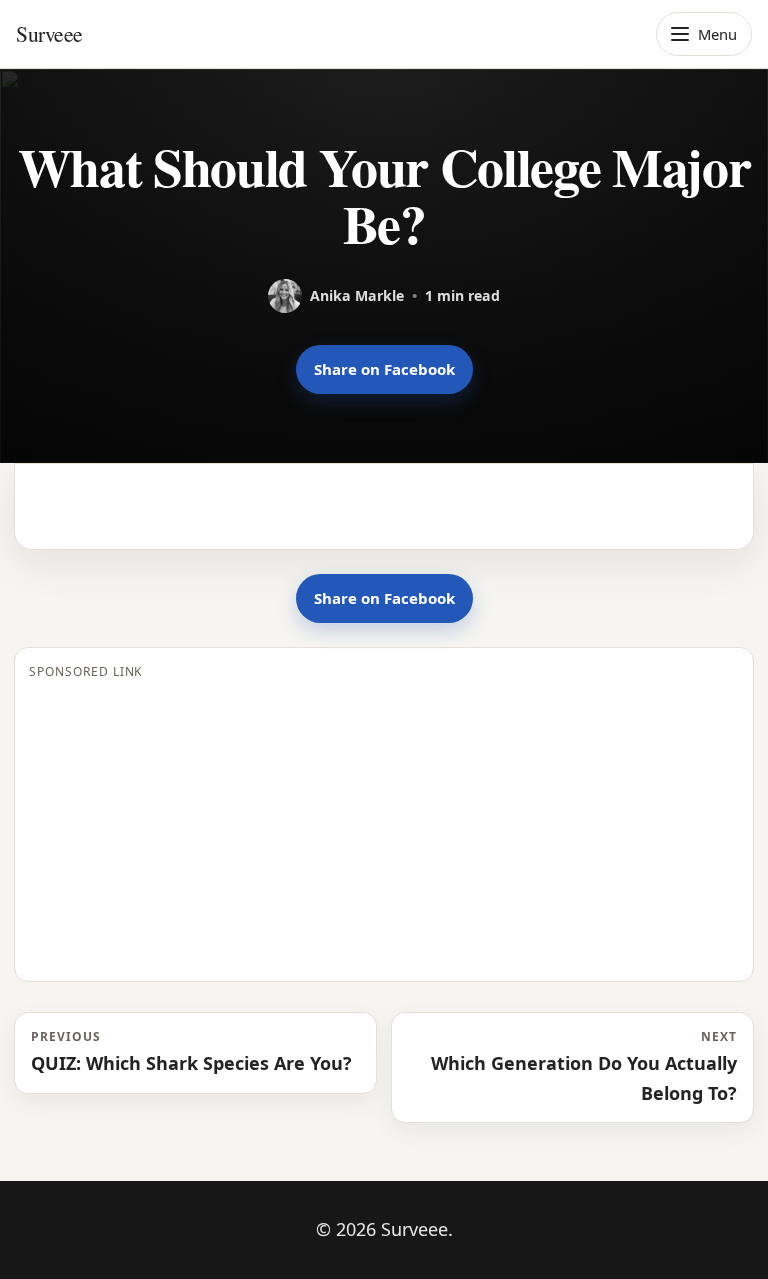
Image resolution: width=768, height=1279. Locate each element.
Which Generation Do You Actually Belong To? (584, 1066)
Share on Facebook (384, 369)
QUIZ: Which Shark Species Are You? (191, 1051)
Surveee (49, 33)
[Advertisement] (384, 827)
